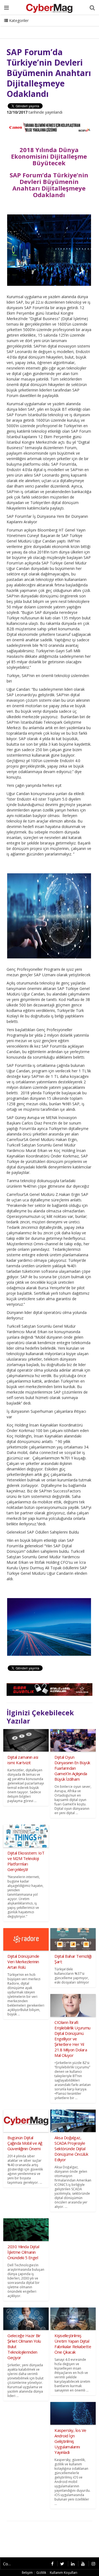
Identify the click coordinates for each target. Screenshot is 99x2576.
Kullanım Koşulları (64, 2573)
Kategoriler (18, 20)
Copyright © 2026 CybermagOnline (9, 2564)
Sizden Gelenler (18, 27)
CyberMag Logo (74, 27)
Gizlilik (41, 2573)
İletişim (46, 27)
